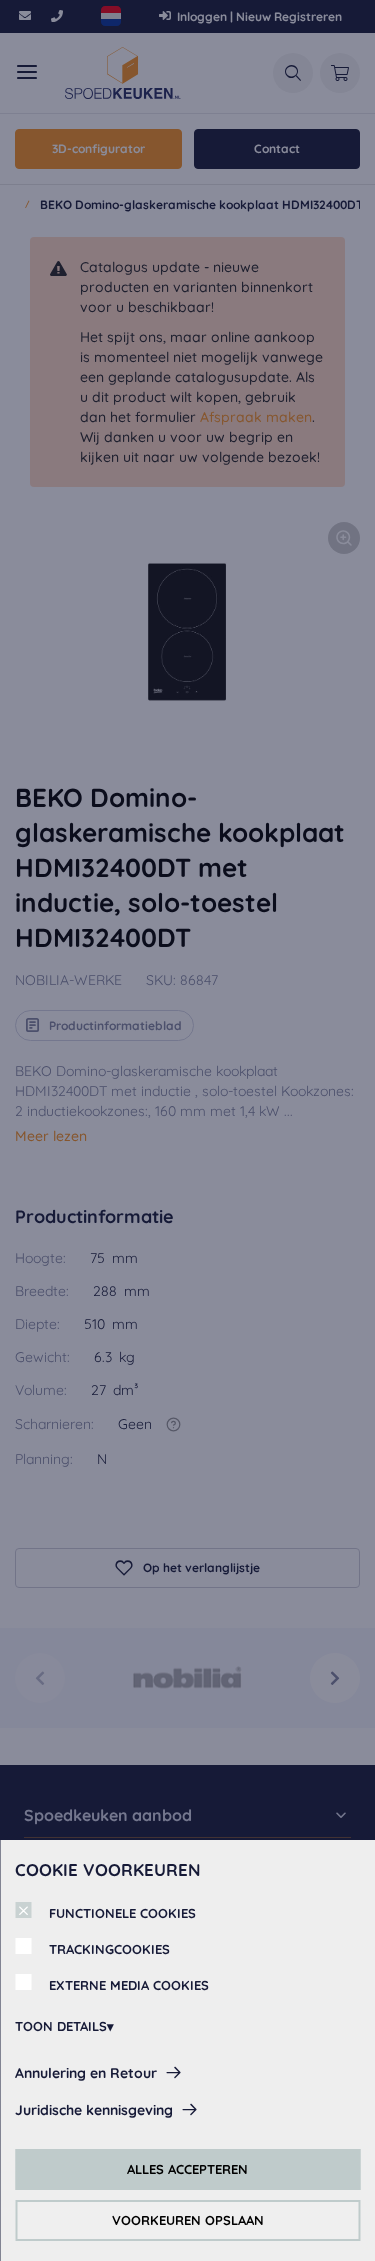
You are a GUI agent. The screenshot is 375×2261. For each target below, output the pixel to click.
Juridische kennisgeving (94, 2110)
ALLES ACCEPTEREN (187, 2169)
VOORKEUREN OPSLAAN (188, 2220)
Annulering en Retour (86, 2073)
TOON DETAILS (61, 2026)
